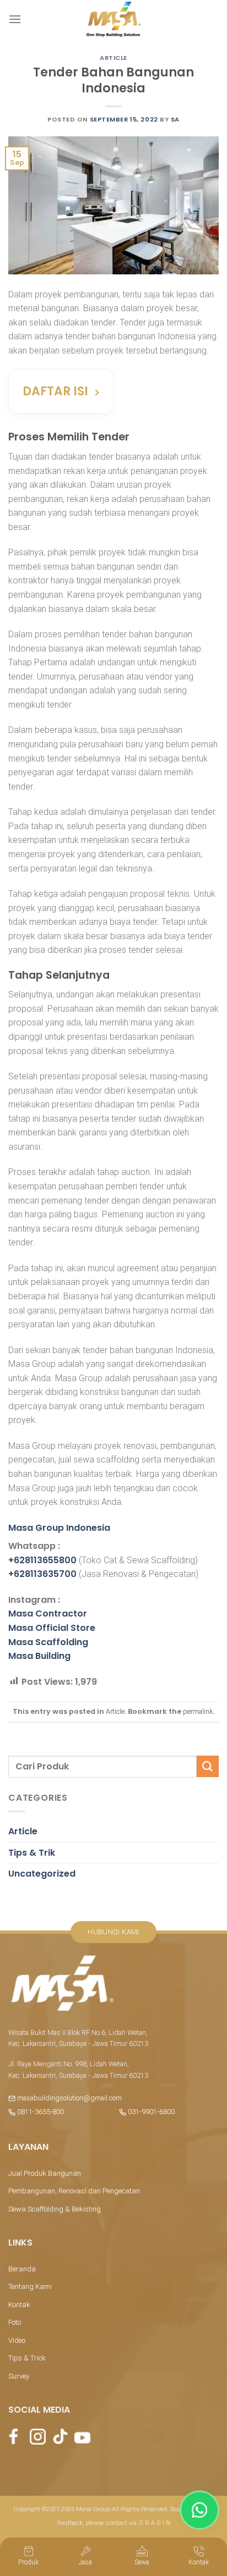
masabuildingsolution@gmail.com (69, 2098)
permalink (198, 1711)
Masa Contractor (48, 1614)
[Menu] (15, 19)
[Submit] (208, 1766)
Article (113, 58)
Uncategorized (42, 1874)
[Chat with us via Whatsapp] (199, 2510)
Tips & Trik (32, 1853)
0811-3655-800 (40, 2112)
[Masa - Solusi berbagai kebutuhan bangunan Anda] (113, 19)
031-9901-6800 (150, 2112)
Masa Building (39, 1656)
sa (175, 119)
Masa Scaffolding (48, 1642)
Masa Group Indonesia (59, 1528)
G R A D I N (155, 2523)
